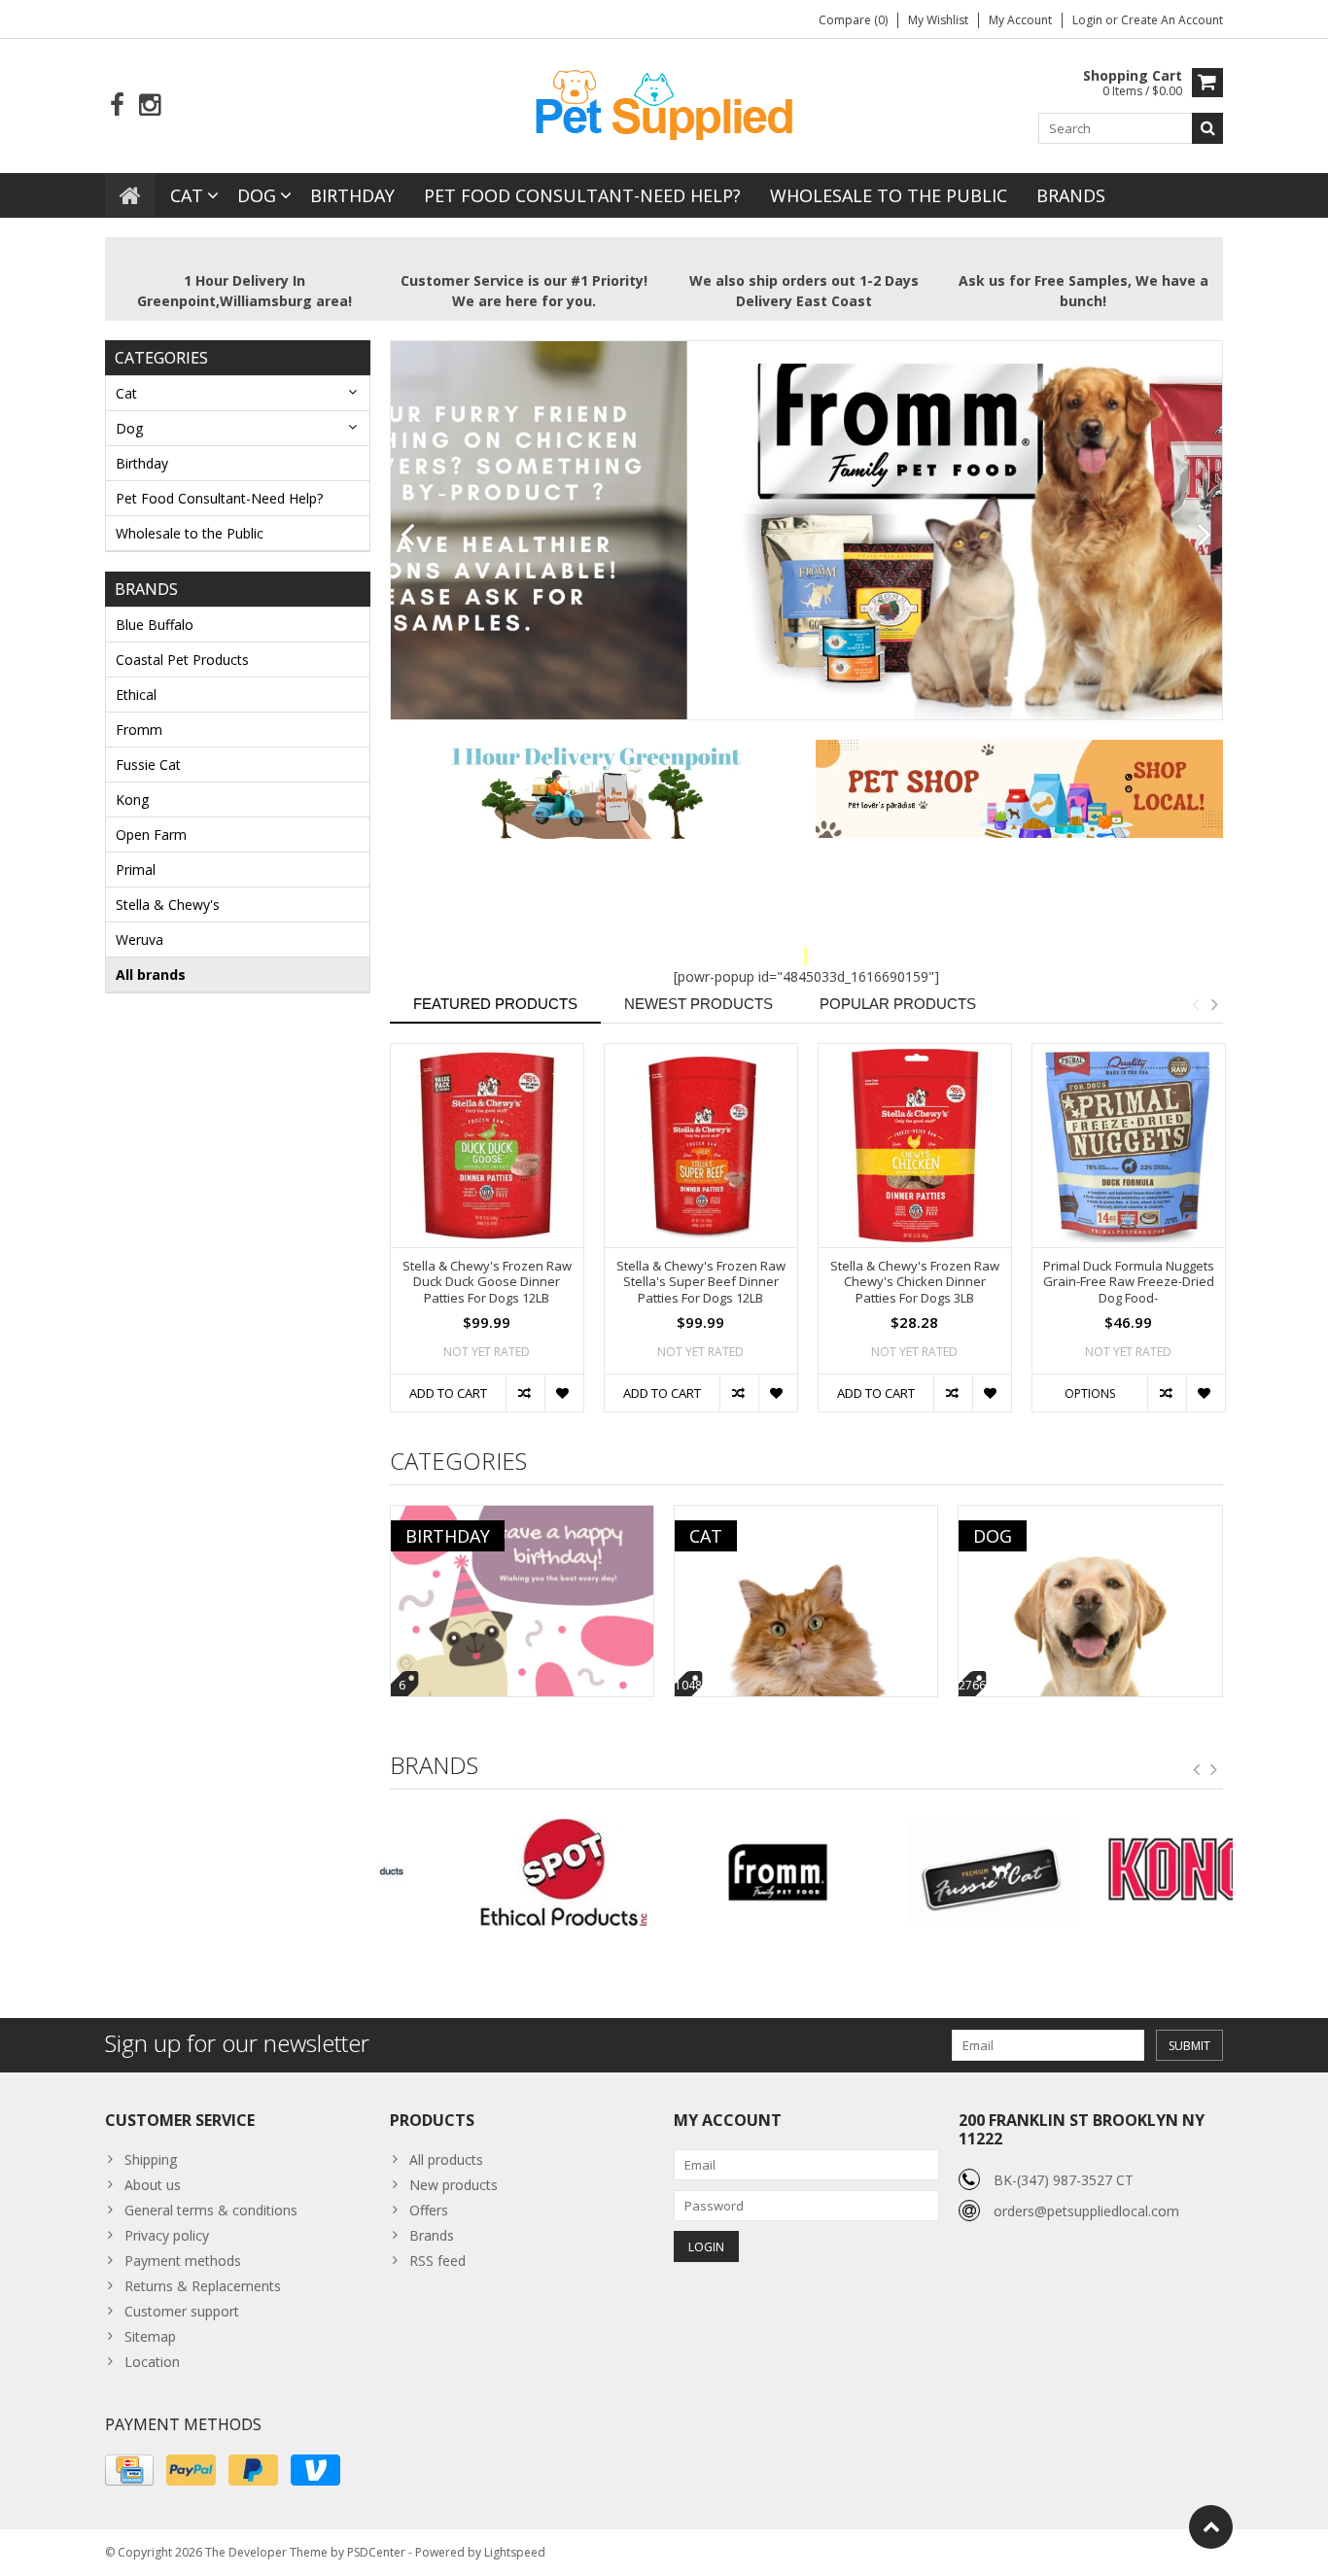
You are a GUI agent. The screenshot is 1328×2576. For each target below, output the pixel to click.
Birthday (352, 195)
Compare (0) (853, 20)
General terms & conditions (211, 2210)
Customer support (182, 2311)
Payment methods (183, 2261)
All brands (151, 975)
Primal (136, 870)
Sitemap (150, 2336)
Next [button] (1214, 1004)
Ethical (136, 695)
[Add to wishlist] (564, 1393)
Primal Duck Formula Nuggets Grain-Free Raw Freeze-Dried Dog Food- (1129, 1283)
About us (153, 2185)
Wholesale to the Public (889, 195)
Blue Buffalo (155, 625)
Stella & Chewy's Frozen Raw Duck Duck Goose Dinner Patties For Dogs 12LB (487, 1283)
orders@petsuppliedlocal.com (1086, 2211)
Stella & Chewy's (168, 905)
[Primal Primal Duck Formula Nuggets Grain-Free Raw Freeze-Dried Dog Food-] (1129, 1146)
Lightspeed (515, 2552)
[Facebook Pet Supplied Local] (117, 105)
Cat (187, 195)
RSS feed (437, 2261)
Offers (429, 2210)
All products (446, 2159)
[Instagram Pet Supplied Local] (149, 105)
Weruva (140, 940)
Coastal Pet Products (182, 660)
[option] (487, 1237)
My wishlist (938, 20)
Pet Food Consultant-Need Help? (582, 195)
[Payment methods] (129, 2470)
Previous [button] (1195, 1004)
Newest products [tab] (699, 1004)
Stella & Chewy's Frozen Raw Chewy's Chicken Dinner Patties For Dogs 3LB (915, 1283)
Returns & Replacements (203, 2286)
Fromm (139, 730)
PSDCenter (376, 2552)
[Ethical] (487, 1872)
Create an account (1172, 20)
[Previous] (408, 536)
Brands (1071, 195)
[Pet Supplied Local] (664, 103)
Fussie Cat (148, 765)
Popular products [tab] (898, 1004)
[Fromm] (699, 1872)
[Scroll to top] (1211, 2527)
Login (1089, 20)
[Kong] (1126, 1872)
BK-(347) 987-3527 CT (1064, 2180)
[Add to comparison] (525, 1393)
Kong (132, 800)
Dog (257, 195)
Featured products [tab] (495, 1004)
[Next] (1205, 536)
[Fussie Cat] (912, 1872)
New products (454, 2185)
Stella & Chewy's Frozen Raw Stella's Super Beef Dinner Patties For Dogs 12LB (701, 1283)
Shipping (151, 2159)
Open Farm (151, 835)
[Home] (130, 195)
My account (1020, 20)
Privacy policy (167, 2235)
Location (152, 2362)
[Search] (1207, 128)
